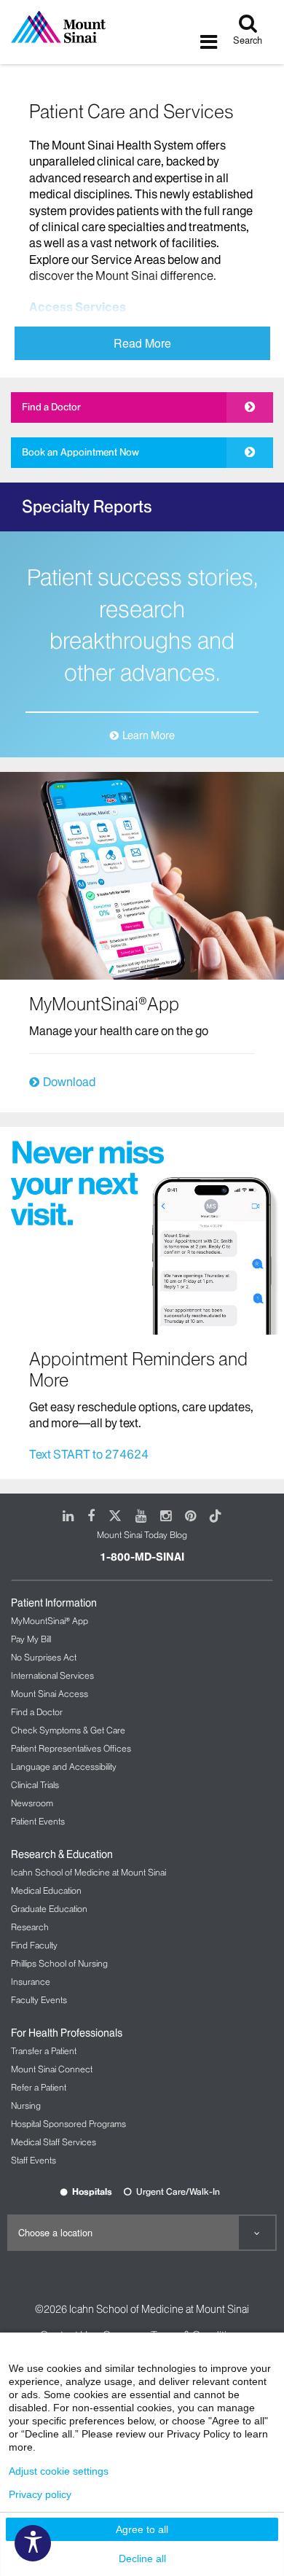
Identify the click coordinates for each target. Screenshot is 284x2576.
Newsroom (32, 1803)
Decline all (142, 2559)
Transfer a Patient (44, 2051)
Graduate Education (49, 1909)
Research (30, 1927)
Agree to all (142, 2529)
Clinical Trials (35, 1785)
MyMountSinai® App (50, 1621)
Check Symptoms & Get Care (68, 1730)
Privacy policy (40, 2494)
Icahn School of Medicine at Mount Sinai (88, 1872)
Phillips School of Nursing (59, 1963)
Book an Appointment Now (80, 452)
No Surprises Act (44, 1657)
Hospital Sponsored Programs (68, 2124)
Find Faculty (34, 1945)
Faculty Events (39, 2000)
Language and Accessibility (64, 1767)
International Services (52, 1675)
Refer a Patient (39, 2087)
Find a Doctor (51, 407)
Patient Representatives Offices (71, 1748)
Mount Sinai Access (50, 1694)
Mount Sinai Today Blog (142, 1535)
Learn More (149, 735)
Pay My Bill (31, 1639)
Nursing (26, 2105)
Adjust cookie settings (59, 2471)
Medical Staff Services (54, 2142)
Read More (142, 343)
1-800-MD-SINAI (142, 1557)
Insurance (31, 1982)
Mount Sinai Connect (52, 2069)
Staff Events (33, 2160)
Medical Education (46, 1890)
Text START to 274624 (89, 1454)
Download (69, 1082)
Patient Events (38, 1821)
